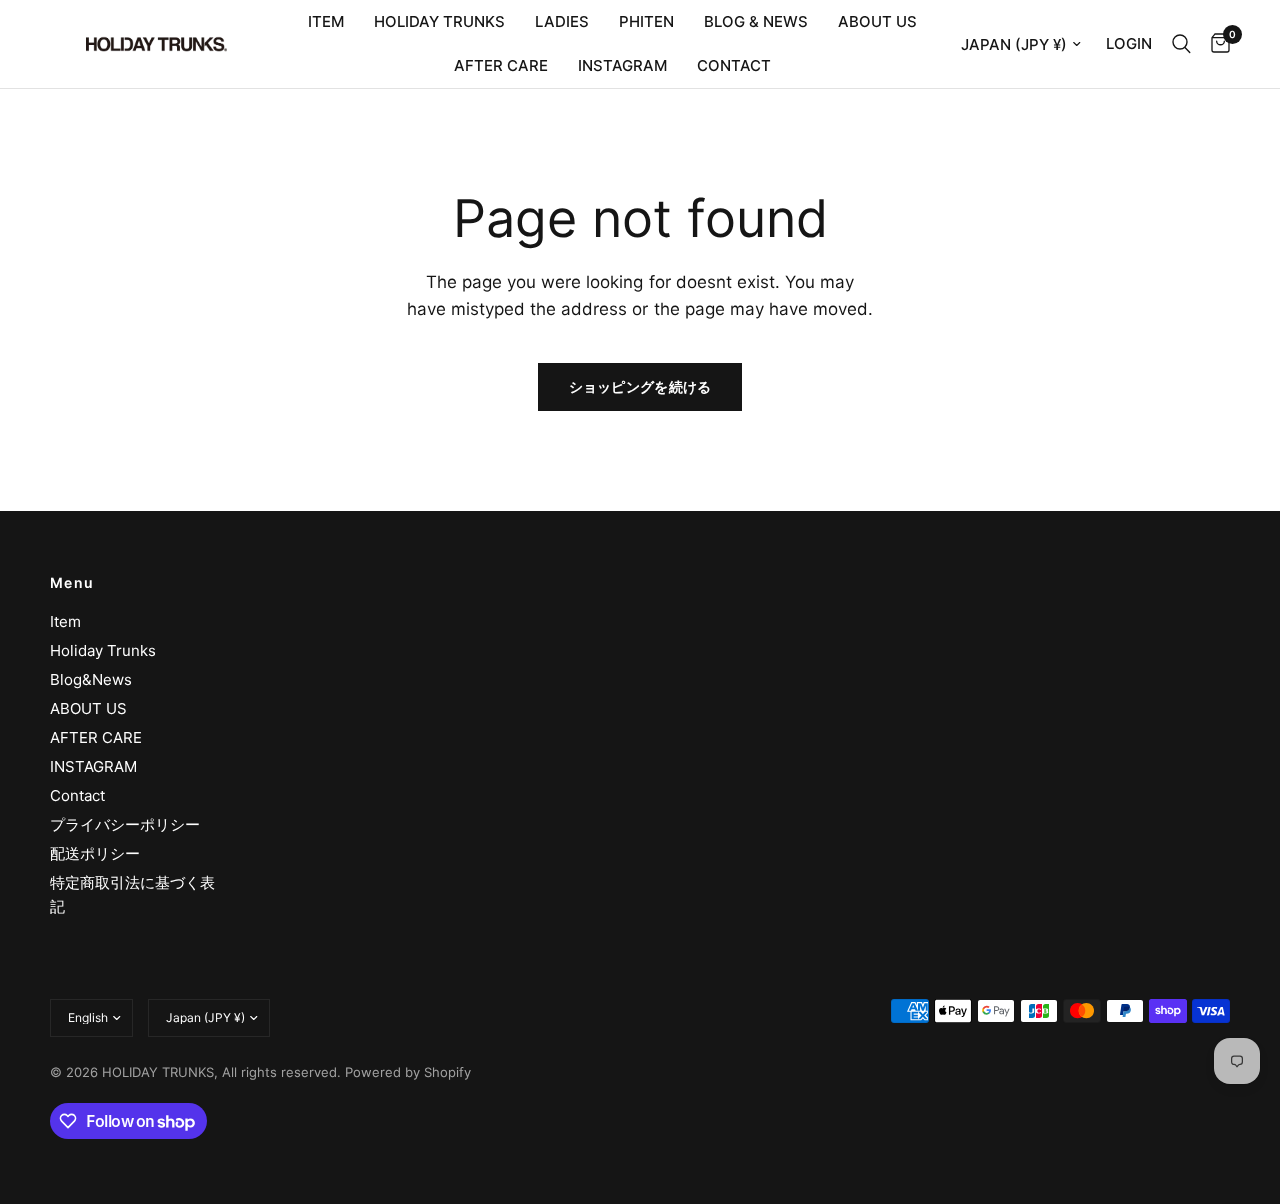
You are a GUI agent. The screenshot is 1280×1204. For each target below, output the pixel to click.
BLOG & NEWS (756, 21)
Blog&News (91, 679)
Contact (77, 795)
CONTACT (734, 65)
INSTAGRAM (622, 65)
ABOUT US (877, 21)
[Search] (1181, 44)
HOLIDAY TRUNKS (439, 21)
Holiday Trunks (103, 650)
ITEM (326, 21)
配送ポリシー (95, 853)
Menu (72, 583)
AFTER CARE (501, 65)
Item (65, 621)
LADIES (562, 21)
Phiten (646, 21)
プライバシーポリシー (125, 824)
